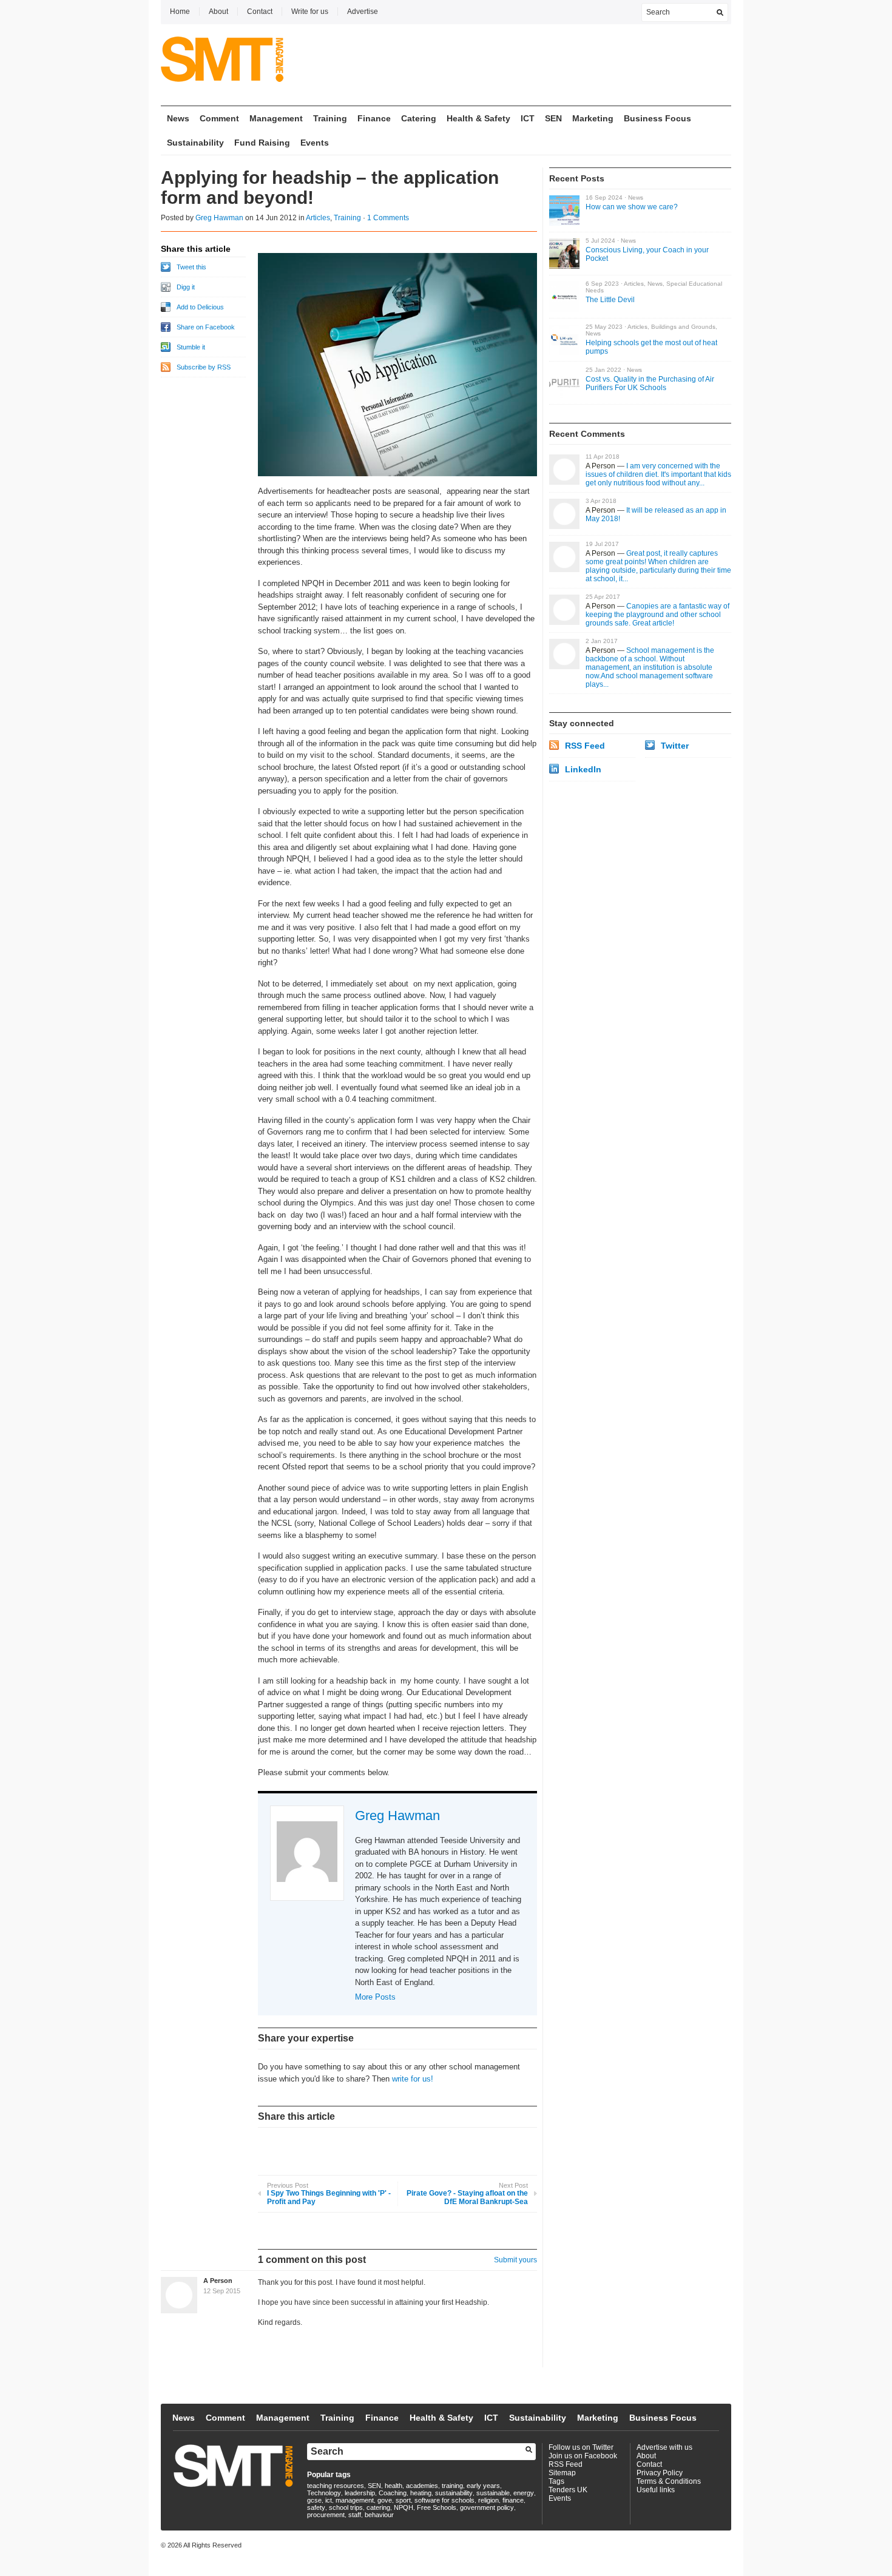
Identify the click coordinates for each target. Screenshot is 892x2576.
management (355, 2500)
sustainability (454, 2493)
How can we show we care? (632, 207)
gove (385, 2500)
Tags (556, 2481)
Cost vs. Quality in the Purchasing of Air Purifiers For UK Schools (650, 383)
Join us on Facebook (583, 2456)
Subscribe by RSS (204, 367)
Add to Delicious (200, 307)
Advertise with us (664, 2447)
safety (316, 2507)
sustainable (493, 2493)
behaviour (379, 2515)
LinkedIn (583, 769)
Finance (374, 118)
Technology (324, 2493)
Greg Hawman (219, 218)
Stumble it (191, 347)
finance (513, 2500)
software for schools (444, 2500)
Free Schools (437, 2507)
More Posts (375, 1997)
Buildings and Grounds (683, 327)
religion (488, 2500)
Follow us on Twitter (581, 2447)
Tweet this (191, 267)
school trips (346, 2507)
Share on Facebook (206, 327)
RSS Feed (585, 746)
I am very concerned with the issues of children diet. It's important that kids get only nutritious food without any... (658, 474)
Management (276, 118)
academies (422, 2486)
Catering (419, 118)
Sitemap (562, 2473)
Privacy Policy (660, 2473)
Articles (318, 218)
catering (378, 2507)
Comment (219, 118)
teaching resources (336, 2486)
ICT (528, 118)
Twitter (675, 746)
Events (315, 143)
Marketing (593, 118)
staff (355, 2515)
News (178, 118)
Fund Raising (262, 143)
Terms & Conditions (669, 2481)
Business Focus (657, 118)
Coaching (393, 2493)
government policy (487, 2507)
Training (330, 118)
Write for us (310, 12)
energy (524, 2493)
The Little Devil (610, 300)
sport (403, 2500)
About (218, 12)
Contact (260, 12)
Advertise (363, 12)
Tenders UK (568, 2490)
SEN (553, 118)
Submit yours (515, 2260)
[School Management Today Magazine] (222, 73)
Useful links (656, 2490)
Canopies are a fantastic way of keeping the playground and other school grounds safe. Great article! (657, 615)
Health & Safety (478, 118)
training (452, 2486)
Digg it (186, 287)
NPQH (404, 2507)
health (394, 2486)
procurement (326, 2515)
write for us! (413, 2079)
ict (329, 2500)
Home (180, 12)
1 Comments (388, 218)
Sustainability (195, 143)
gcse (314, 2500)
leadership (360, 2493)
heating (421, 2493)
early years (483, 2486)
